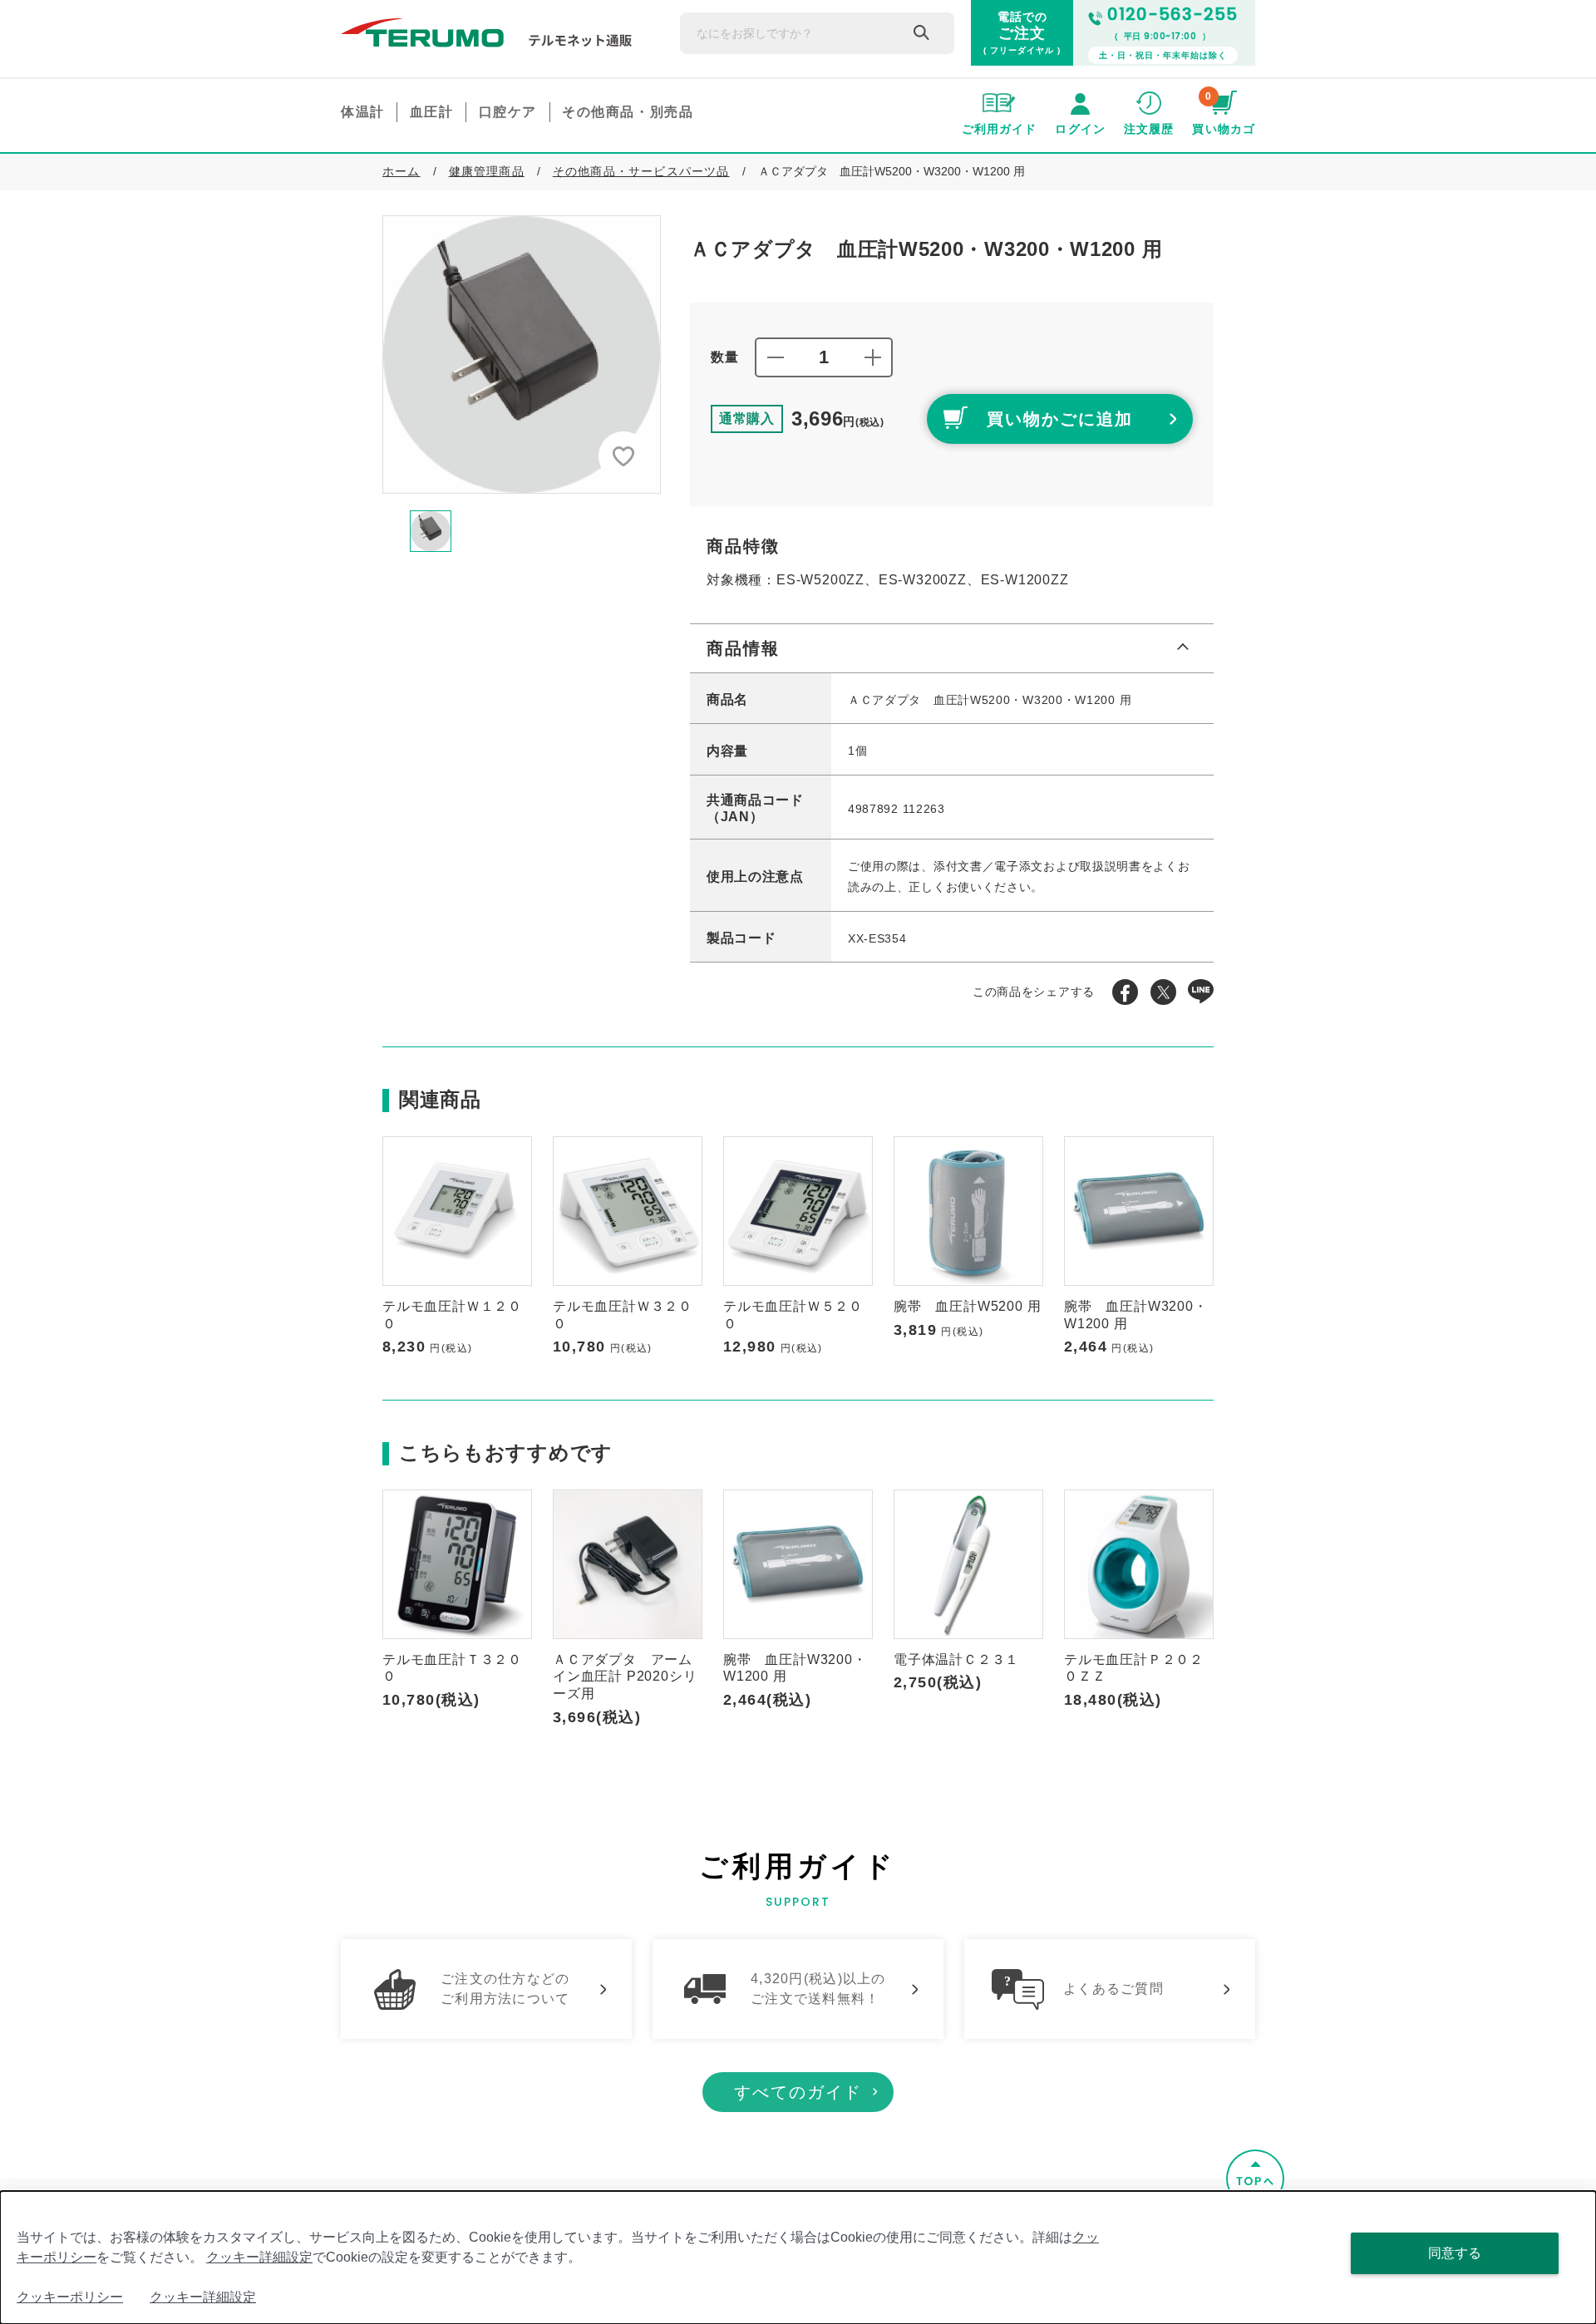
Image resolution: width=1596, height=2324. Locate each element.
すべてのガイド (798, 2092)
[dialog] (798, 2258)
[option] (522, 355)
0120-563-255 (1172, 14)
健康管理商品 (487, 171)
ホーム (401, 171)
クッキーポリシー (70, 2297)
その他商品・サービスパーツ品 (641, 171)
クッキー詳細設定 (259, 2257)
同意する (1455, 2253)
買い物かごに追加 (1060, 419)
